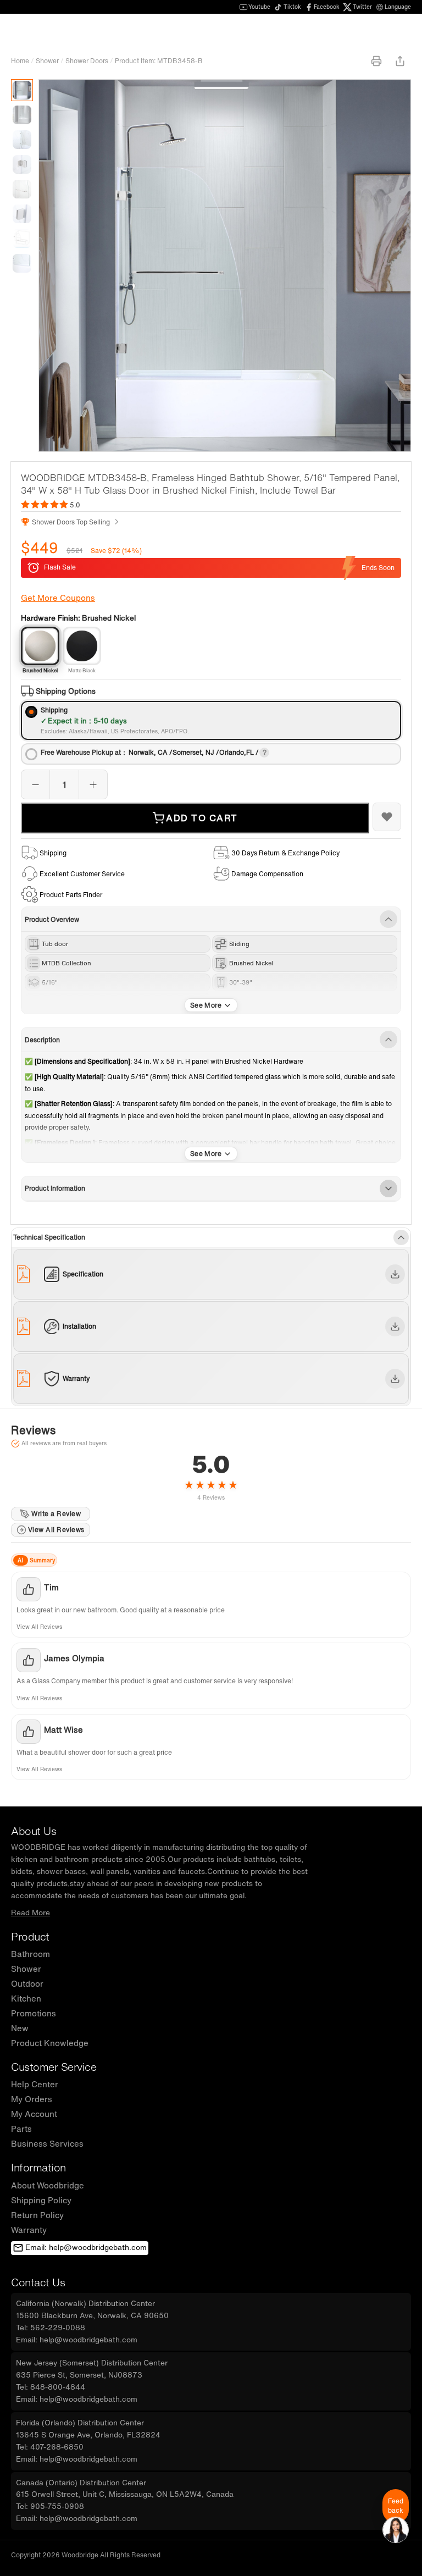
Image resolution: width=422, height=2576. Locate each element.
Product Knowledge (50, 2043)
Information (38, 2167)
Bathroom (30, 1954)
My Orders (32, 2099)
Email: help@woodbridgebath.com (86, 2247)
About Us (34, 1831)
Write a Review (56, 1514)
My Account (34, 2114)
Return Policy (37, 2215)
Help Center (35, 2084)
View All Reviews (56, 1530)
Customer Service (54, 2067)
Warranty (29, 2230)
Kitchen (26, 1998)
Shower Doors (87, 61)
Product (30, 1936)
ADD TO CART (202, 818)
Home (20, 61)
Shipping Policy (41, 2200)
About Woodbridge (48, 2185)
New (20, 2028)
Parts (21, 2129)
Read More (30, 1912)
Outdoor (27, 1983)
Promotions (34, 2013)
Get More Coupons (58, 598)
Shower (47, 61)
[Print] (376, 61)
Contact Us (38, 2282)
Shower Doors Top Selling (71, 522)
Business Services (47, 2143)
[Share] (400, 61)
